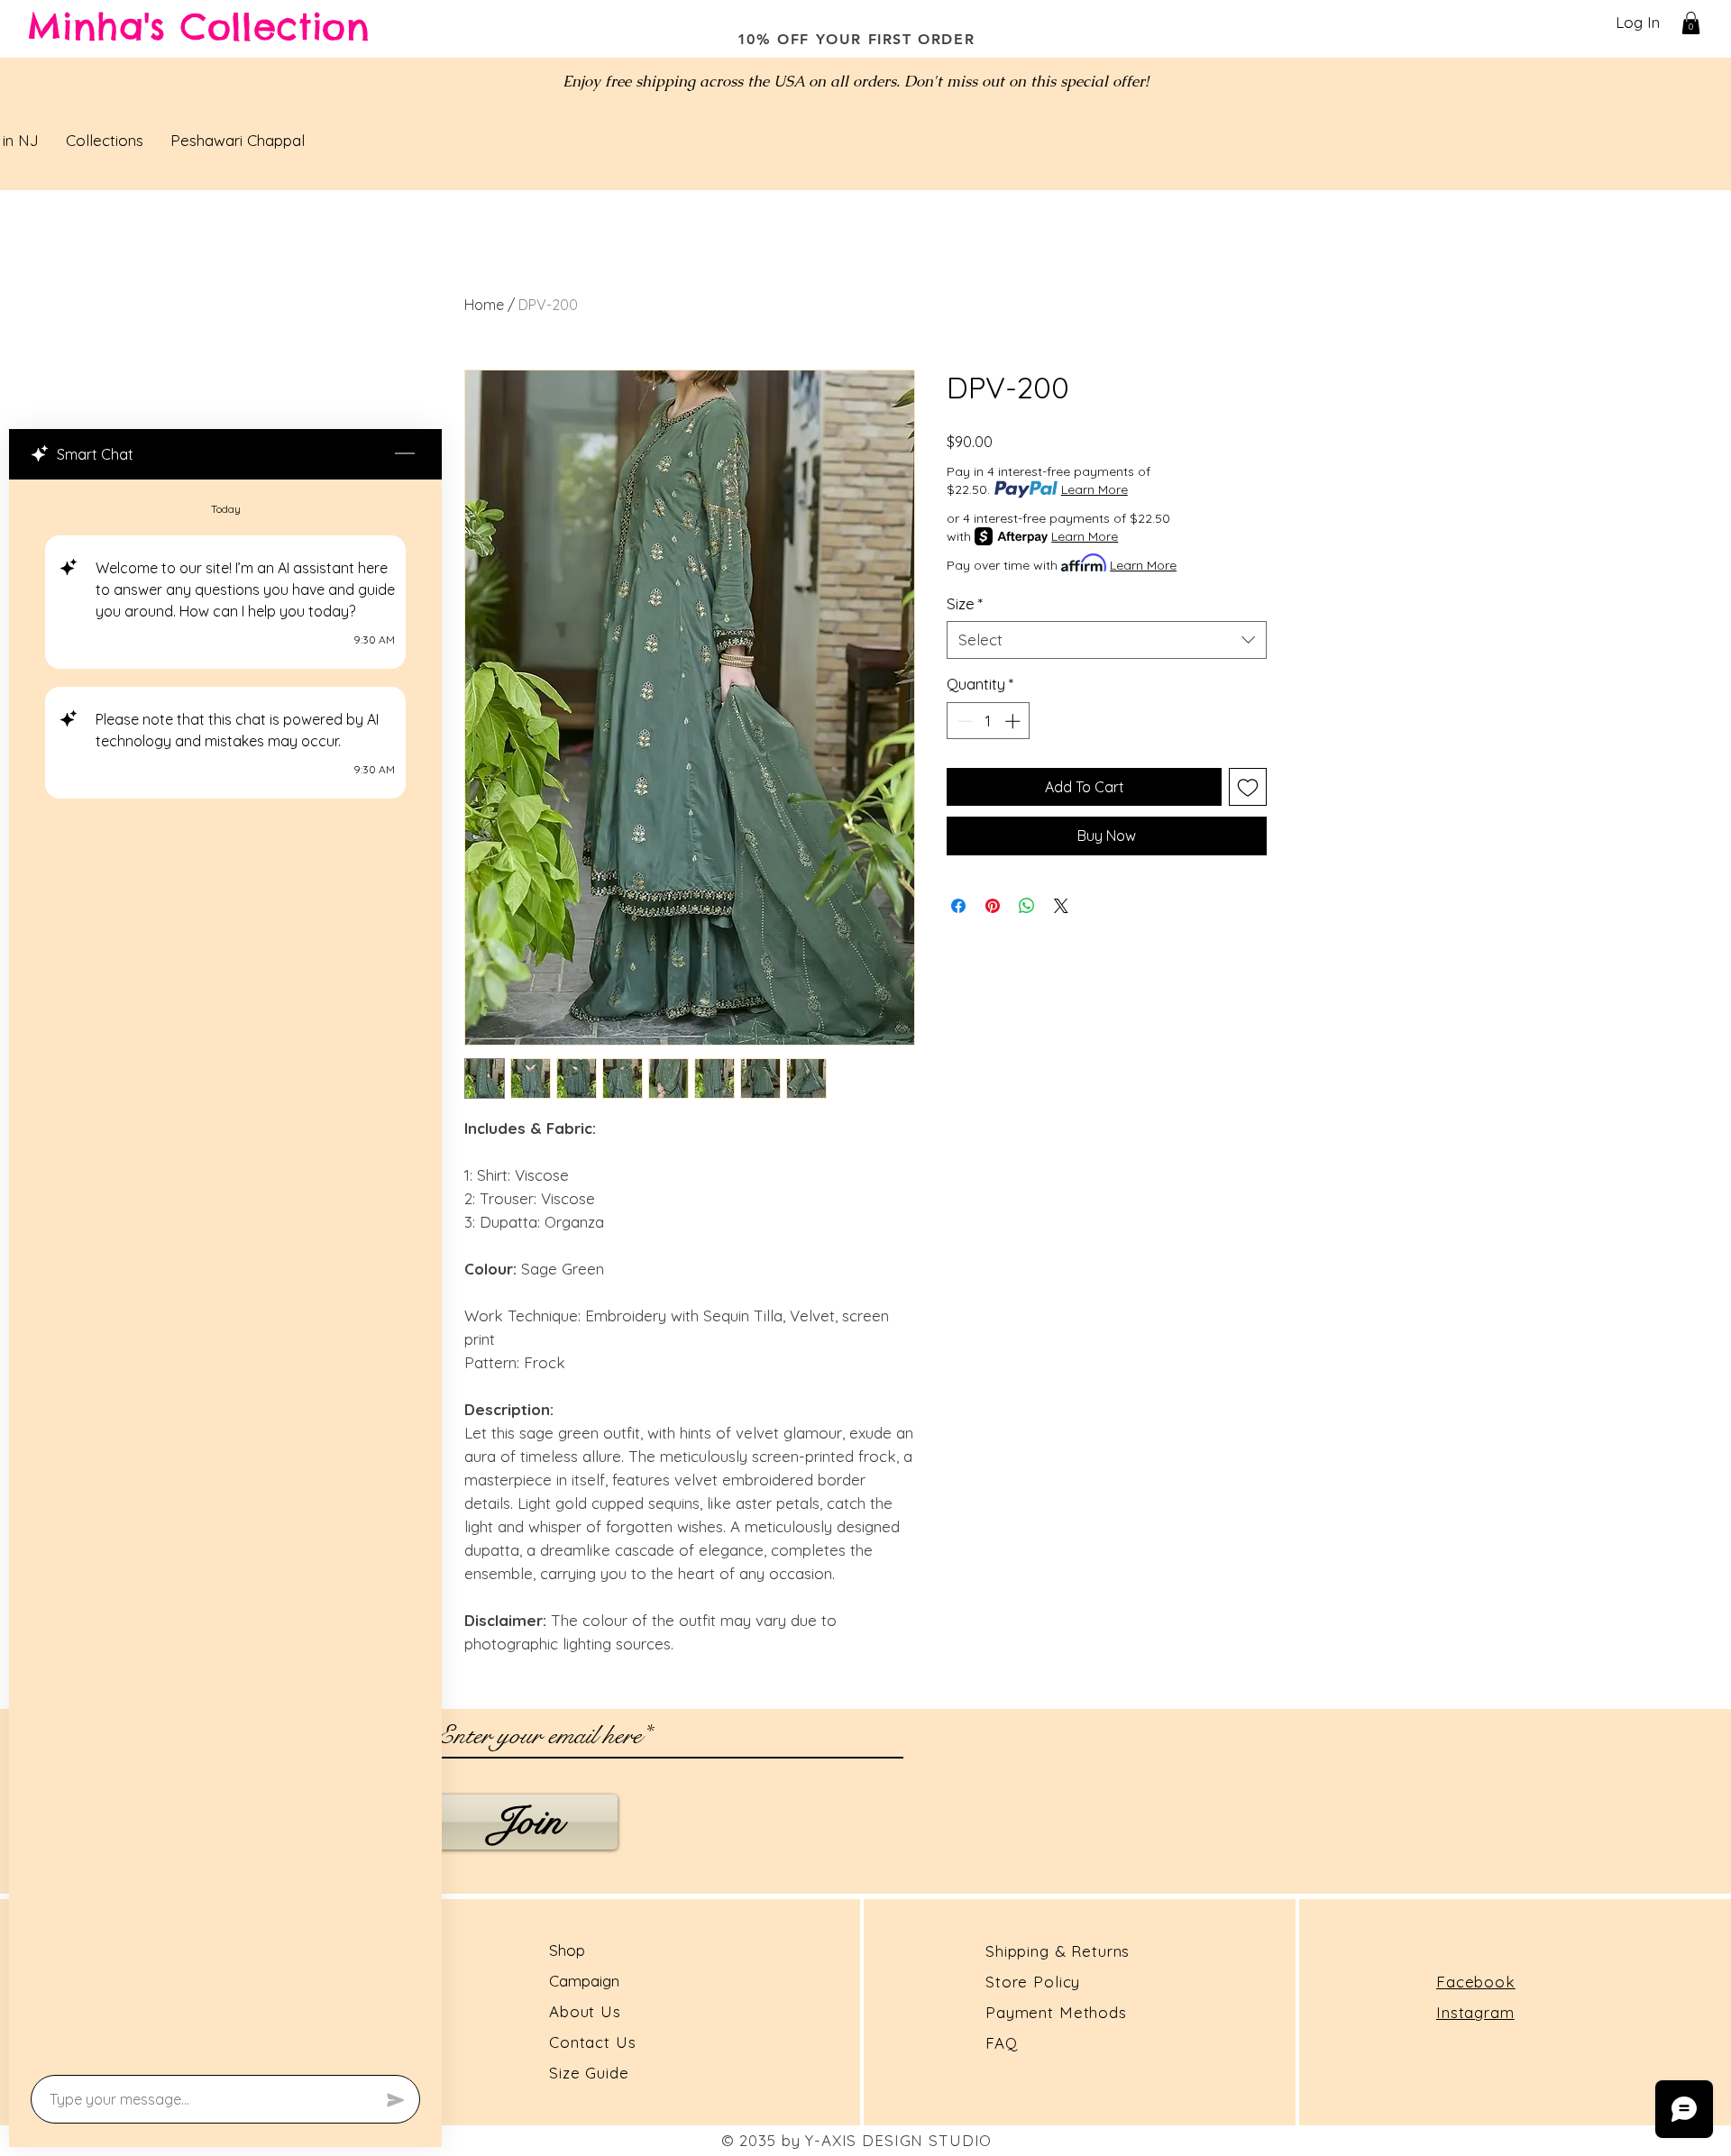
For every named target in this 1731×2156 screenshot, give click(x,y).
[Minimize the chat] (405, 454)
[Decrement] (963, 721)
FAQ (1002, 2043)
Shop (567, 1950)
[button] (1691, 23)
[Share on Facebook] (958, 906)
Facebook (1476, 1982)
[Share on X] (1061, 906)
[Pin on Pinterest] (993, 906)
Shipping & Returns (1058, 1951)
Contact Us (593, 2042)
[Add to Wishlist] (1248, 787)
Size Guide (589, 2073)
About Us (588, 2011)
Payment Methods (1056, 2012)
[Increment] (1014, 721)
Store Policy (1033, 1982)
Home (484, 305)
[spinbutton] (989, 721)
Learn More (1094, 489)
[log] (225, 1272)
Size (965, 603)
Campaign (584, 1981)
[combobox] (1107, 640)
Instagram (1475, 2012)
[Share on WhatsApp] (1027, 906)
